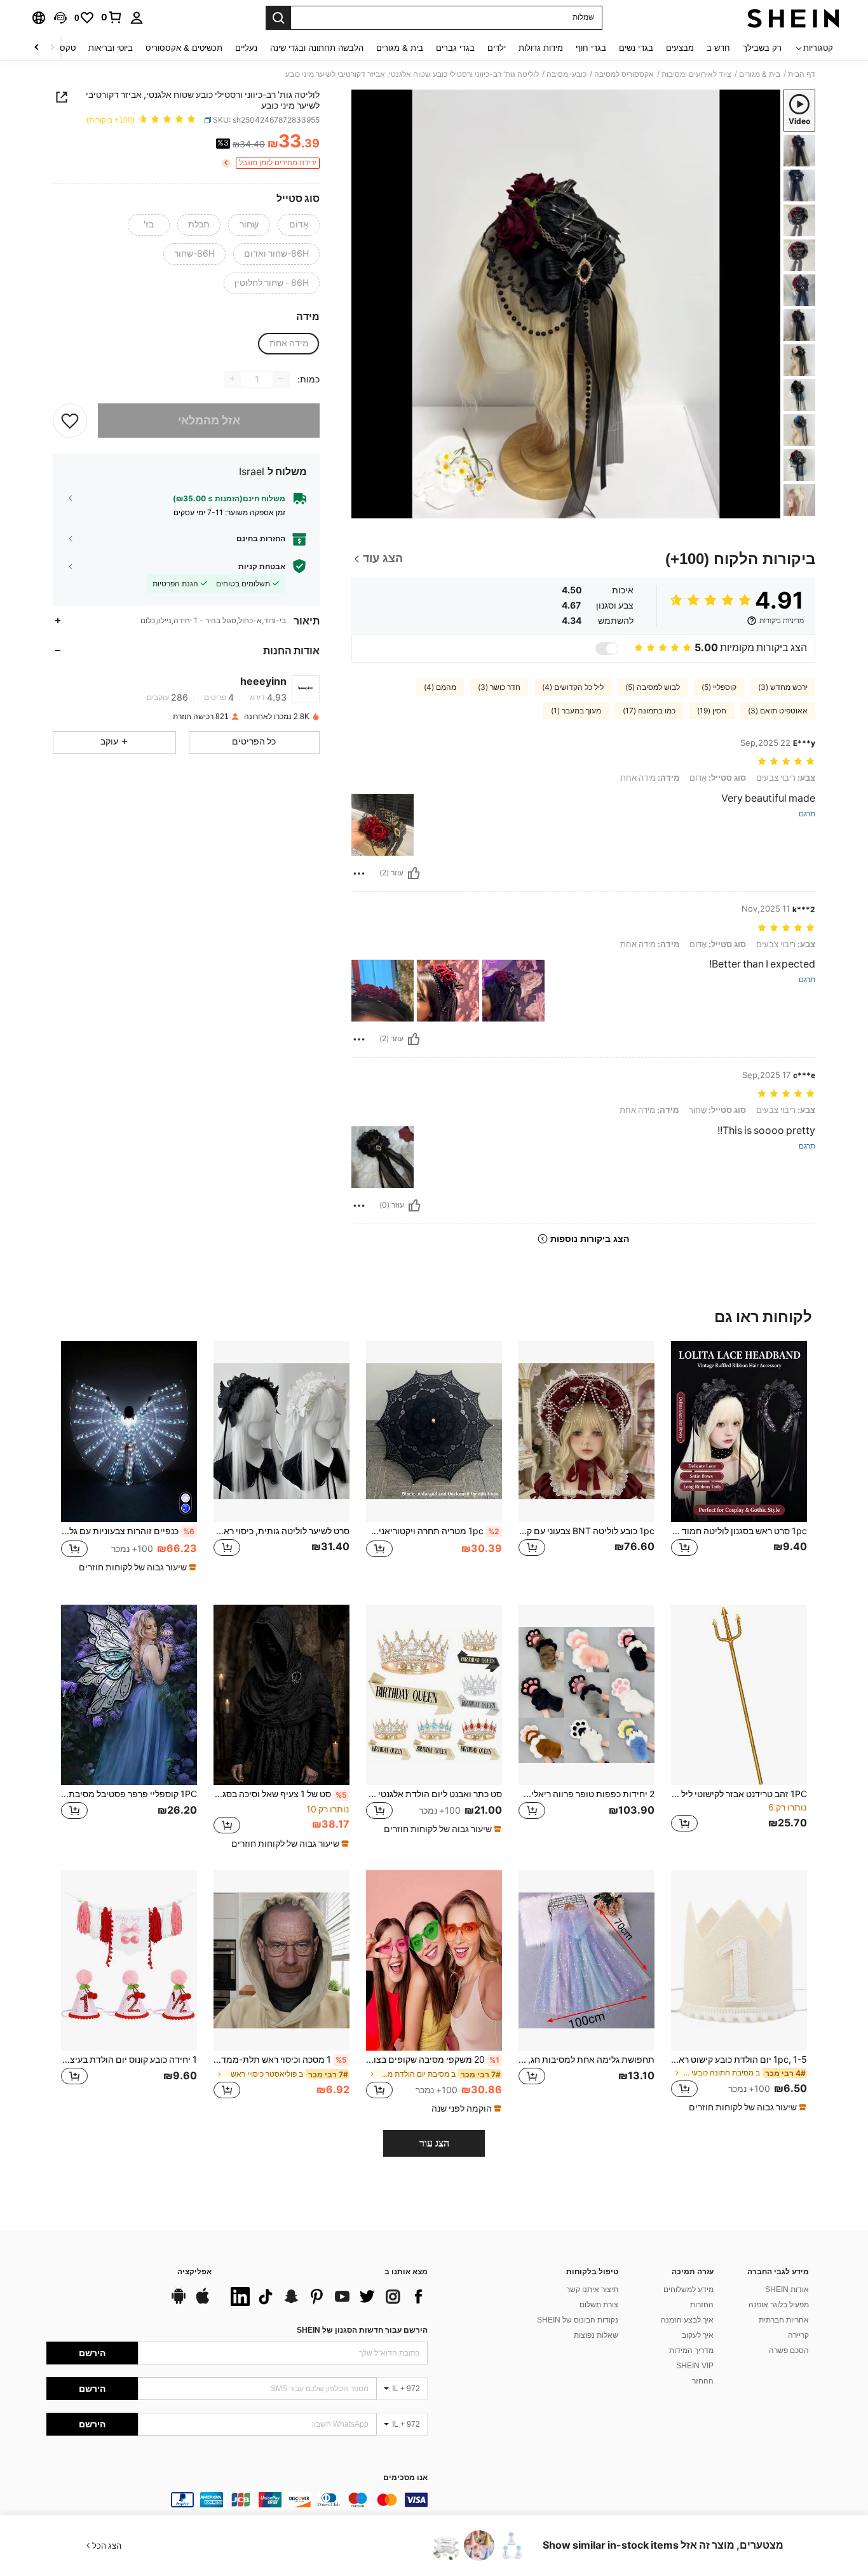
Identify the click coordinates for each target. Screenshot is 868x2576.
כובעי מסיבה (566, 74)
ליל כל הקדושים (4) (573, 687)
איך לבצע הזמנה (687, 2320)
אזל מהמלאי (209, 420)
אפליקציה (194, 2272)
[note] (136, 1567)
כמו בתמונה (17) (649, 711)
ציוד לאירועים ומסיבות (696, 74)
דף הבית (802, 74)
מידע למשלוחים (688, 2289)
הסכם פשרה (789, 2350)
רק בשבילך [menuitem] (762, 48)
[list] (326, 2296)
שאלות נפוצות (596, 2335)
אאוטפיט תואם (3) (778, 711)
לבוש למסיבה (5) (653, 687)
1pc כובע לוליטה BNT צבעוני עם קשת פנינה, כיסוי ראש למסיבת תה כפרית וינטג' (587, 1531)
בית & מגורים (760, 74)
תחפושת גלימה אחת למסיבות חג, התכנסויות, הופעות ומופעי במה (587, 2060)
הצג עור (434, 2143)
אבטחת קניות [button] (262, 566)
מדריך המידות (691, 2350)
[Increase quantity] (233, 379)
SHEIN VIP (695, 2366)
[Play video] (566, 304)
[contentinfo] (237, 2500)
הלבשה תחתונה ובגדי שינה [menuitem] (317, 48)
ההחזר (703, 2381)
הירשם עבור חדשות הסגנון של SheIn (362, 2330)
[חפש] (278, 18)
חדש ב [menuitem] (718, 48)
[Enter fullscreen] (365, 508)
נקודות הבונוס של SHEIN (578, 2320)
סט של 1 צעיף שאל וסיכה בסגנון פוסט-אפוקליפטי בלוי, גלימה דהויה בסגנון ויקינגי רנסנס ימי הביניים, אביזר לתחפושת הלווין (280, 1794)
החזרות (702, 2305)
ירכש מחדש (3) (783, 687)
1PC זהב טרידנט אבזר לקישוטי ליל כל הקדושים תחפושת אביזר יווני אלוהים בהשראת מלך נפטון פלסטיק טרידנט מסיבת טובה (739, 1794)
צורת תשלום (599, 2305)
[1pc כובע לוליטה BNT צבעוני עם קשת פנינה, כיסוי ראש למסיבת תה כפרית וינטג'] (587, 1432)
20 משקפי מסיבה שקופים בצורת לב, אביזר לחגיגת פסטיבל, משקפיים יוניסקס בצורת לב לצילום (433, 2060)
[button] (60, 18)
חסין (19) (712, 711)
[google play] (179, 2302)
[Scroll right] (37, 48)
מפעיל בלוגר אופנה (779, 2305)
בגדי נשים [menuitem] (636, 48)
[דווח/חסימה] (359, 873)
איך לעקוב (698, 2335)
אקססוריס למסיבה (624, 74)
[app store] (203, 2302)
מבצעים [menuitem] (680, 48)
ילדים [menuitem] (497, 48)
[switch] (607, 649)
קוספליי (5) (719, 687)
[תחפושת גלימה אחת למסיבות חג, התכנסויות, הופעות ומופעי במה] (587, 1961)
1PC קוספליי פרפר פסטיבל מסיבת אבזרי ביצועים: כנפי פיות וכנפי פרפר (129, 1794)
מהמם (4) (440, 687)
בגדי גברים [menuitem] (455, 48)
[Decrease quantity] (281, 379)
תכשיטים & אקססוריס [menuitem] (184, 48)
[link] (112, 17)
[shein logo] (793, 18)
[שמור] (70, 420)
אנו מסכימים (405, 2478)
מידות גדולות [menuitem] (541, 48)
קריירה (798, 2335)
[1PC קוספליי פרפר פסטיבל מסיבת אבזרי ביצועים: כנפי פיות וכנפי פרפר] (129, 1695)
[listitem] (739, 1463)
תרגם (807, 814)
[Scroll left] (52, 48)
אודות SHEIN (787, 2289)
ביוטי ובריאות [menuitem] (111, 48)
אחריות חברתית (784, 2320)
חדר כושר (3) (499, 687)
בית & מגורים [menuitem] (400, 48)
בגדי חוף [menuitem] (591, 48)
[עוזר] (414, 873)
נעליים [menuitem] (246, 48)
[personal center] (137, 18)
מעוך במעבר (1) (576, 711)
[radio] (299, 225)
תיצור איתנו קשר (592, 2289)
